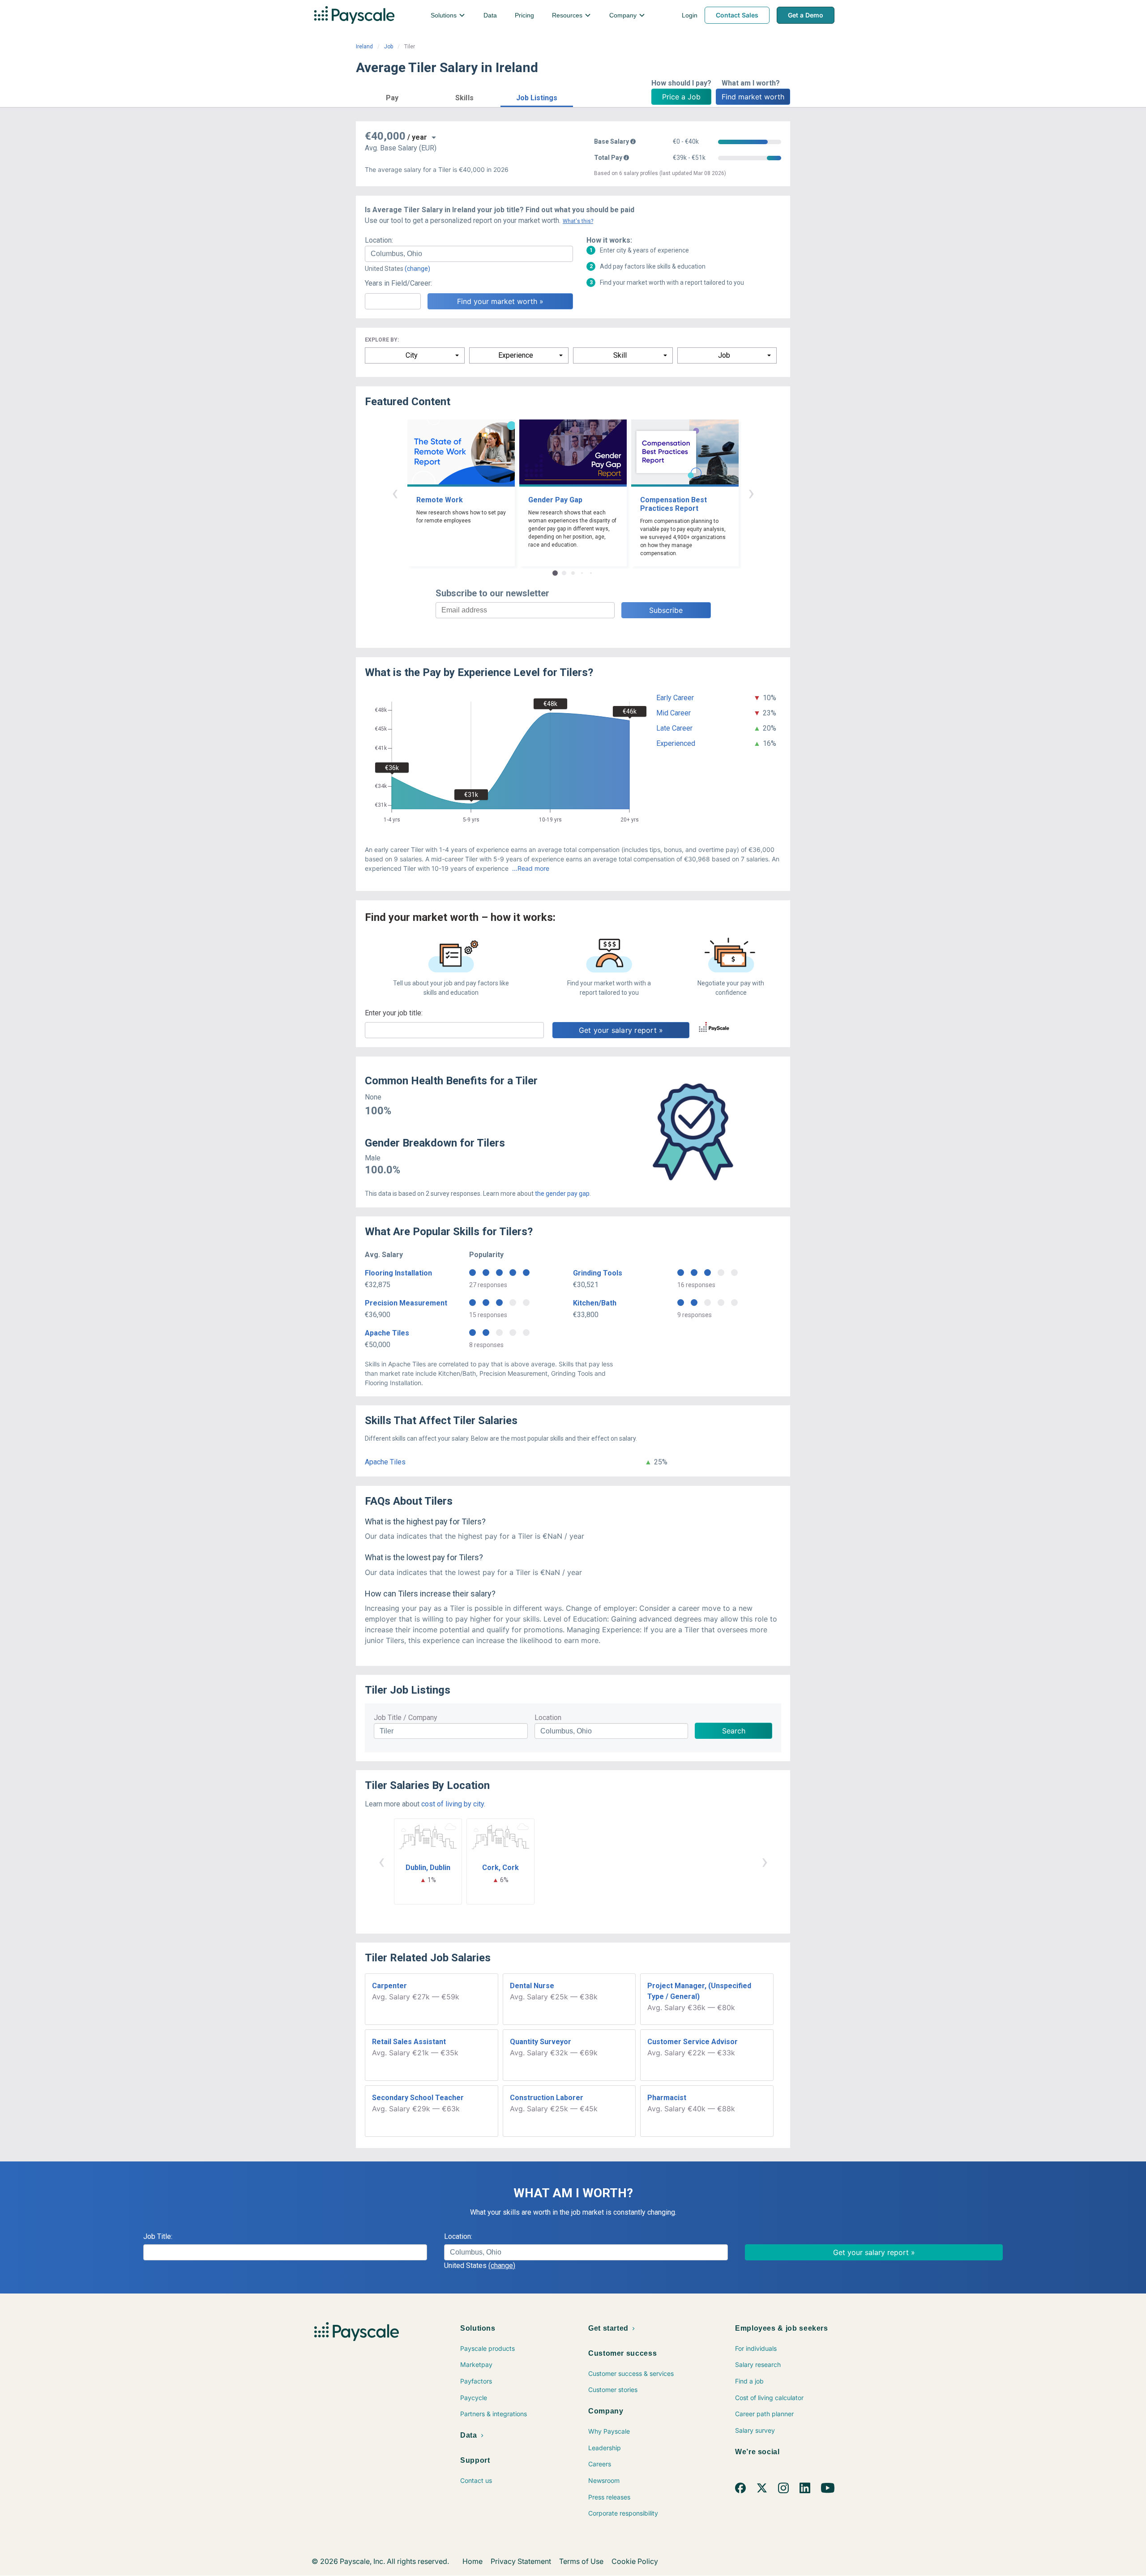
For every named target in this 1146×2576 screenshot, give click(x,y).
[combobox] (469, 254)
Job (389, 47)
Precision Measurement (406, 1303)
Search (734, 1731)
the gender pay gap (562, 1194)
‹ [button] (395, 493)
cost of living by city (453, 1804)
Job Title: (158, 2236)
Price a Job (681, 97)
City (412, 355)
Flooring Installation (398, 1273)
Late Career (674, 728)
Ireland (364, 47)
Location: (379, 240)
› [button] (751, 493)
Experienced (676, 743)
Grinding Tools (598, 1273)
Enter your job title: (394, 1013)
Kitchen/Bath (595, 1303)
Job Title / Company (406, 1718)
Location (548, 1718)
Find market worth (753, 97)
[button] (392, 96)
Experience (516, 355)
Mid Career (673, 713)
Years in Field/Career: (398, 283)
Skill (620, 355)
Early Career (675, 698)
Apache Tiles (387, 1333)
